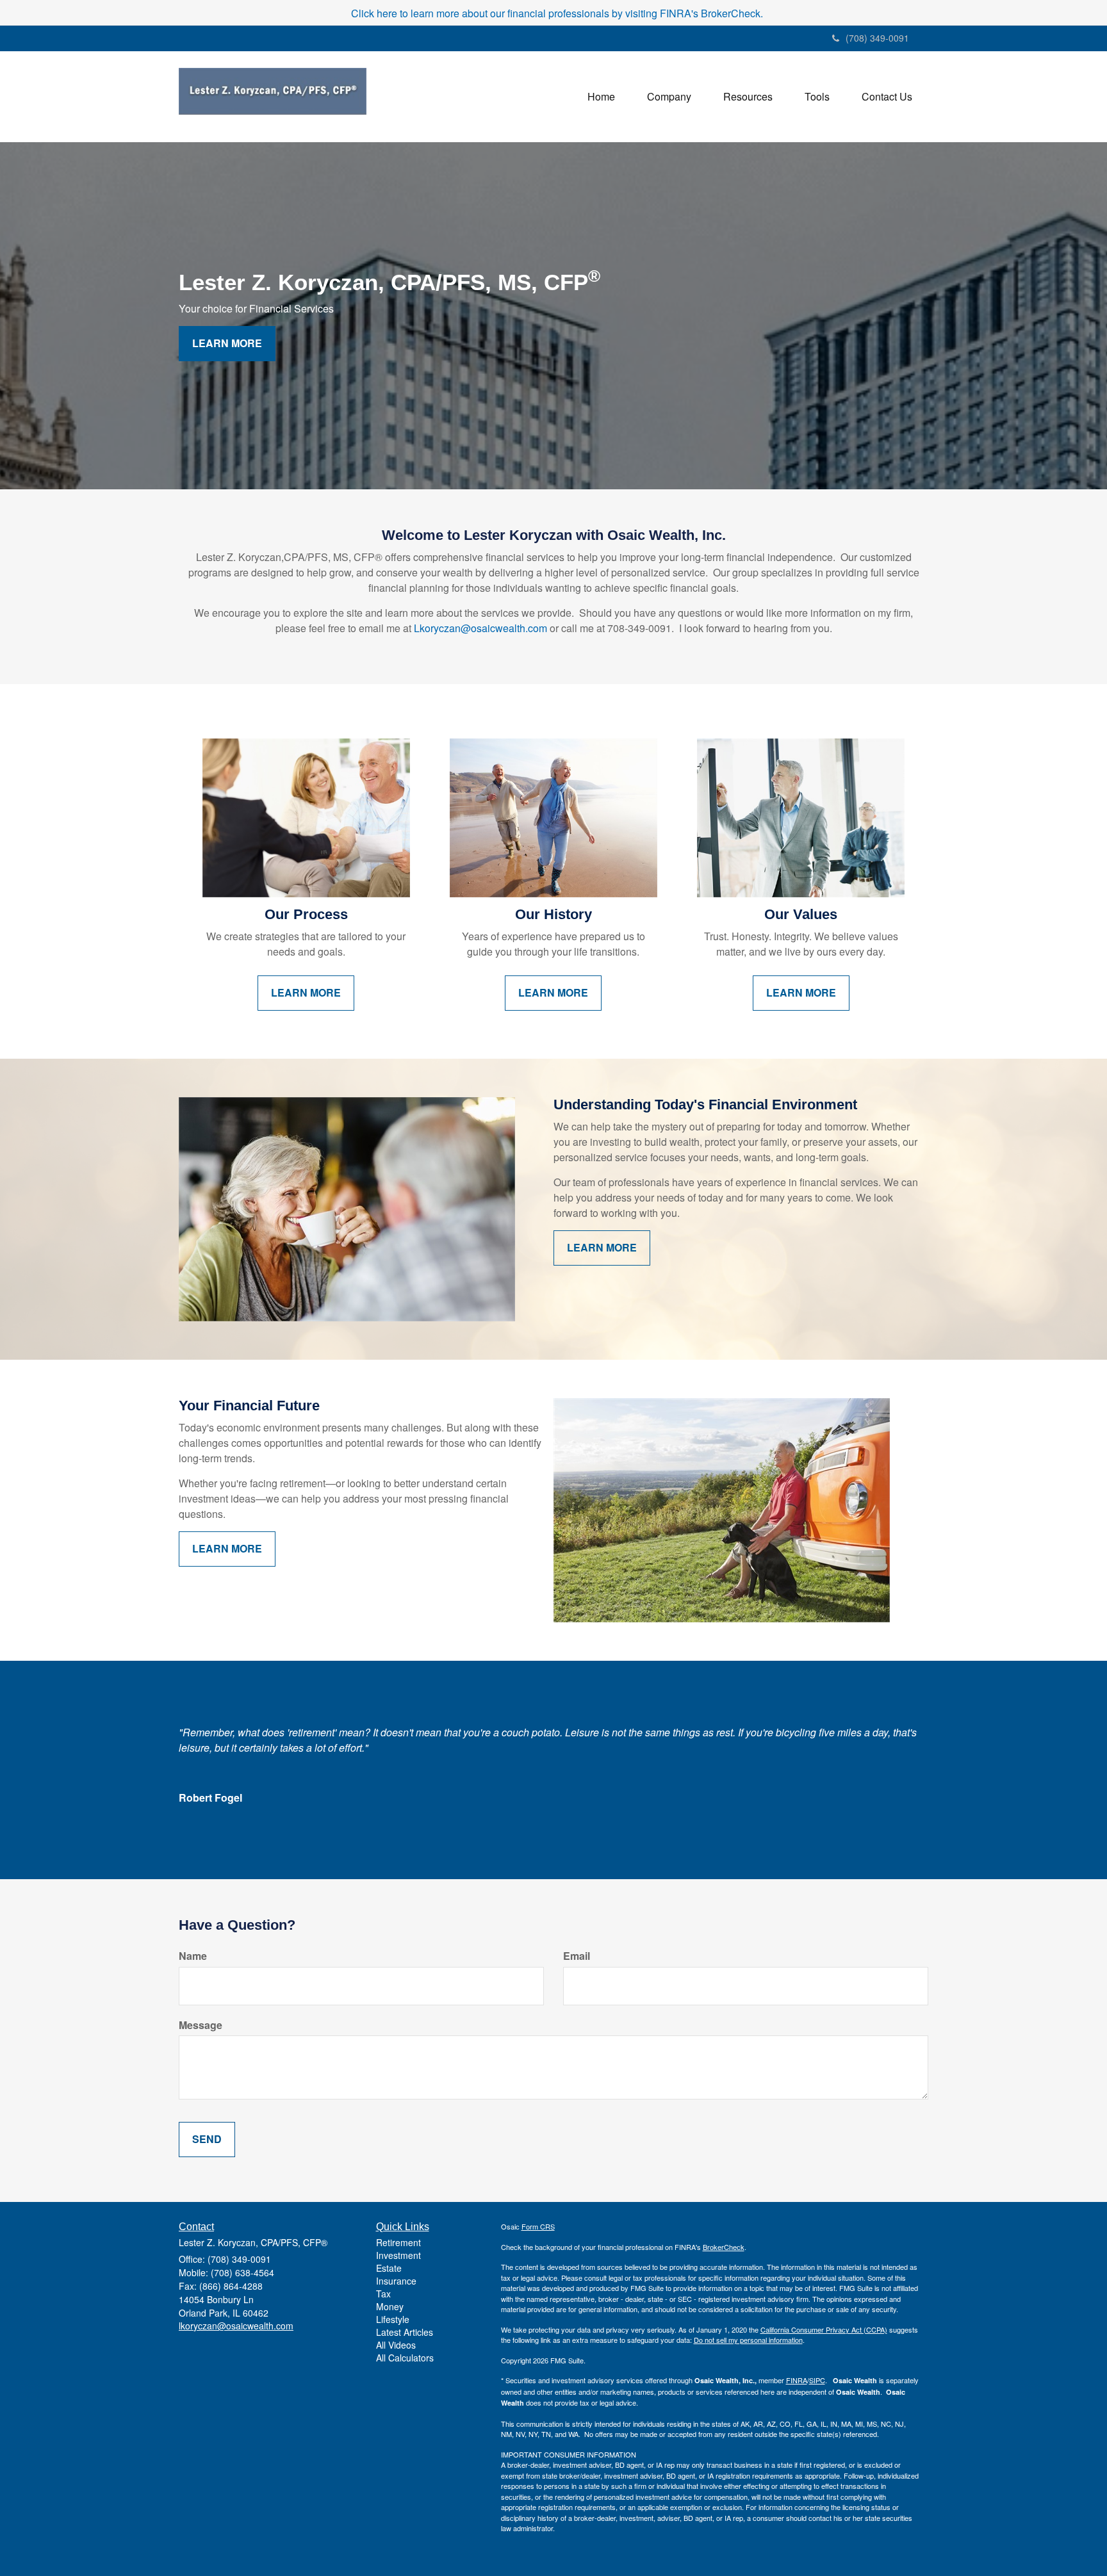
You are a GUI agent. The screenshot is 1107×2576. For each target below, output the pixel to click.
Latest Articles (405, 2332)
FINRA (797, 2380)
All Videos (396, 2345)
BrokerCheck (724, 2247)
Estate (389, 2268)
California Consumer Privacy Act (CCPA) (824, 2329)
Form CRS (538, 2226)
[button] (669, 97)
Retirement (398, 2242)
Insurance (396, 2281)
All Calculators (405, 2358)
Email (577, 1956)
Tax (383, 2294)
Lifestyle (393, 2319)
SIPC (817, 2380)
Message (201, 2025)
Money (390, 2306)
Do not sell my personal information (748, 2340)
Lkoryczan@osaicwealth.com (480, 628)
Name (193, 1956)
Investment (398, 2255)
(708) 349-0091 (877, 38)
